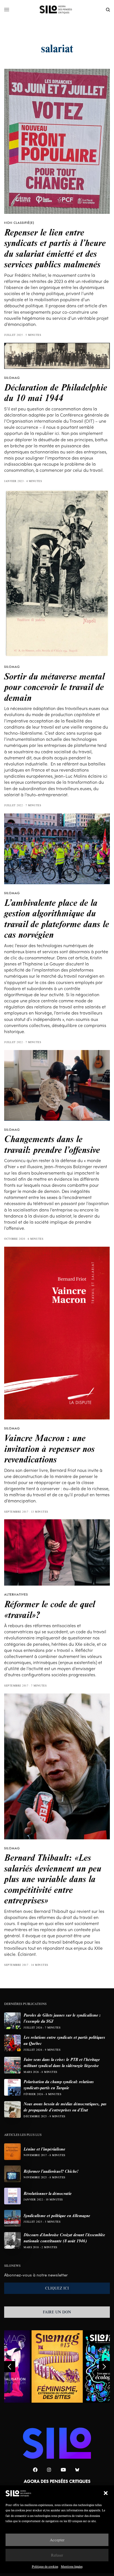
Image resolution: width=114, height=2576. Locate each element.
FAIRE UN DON (57, 2312)
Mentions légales (72, 2566)
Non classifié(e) (19, 223)
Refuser (57, 2555)
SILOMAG (12, 378)
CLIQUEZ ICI (57, 2288)
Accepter (57, 2540)
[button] (106, 2493)
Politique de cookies (45, 2566)
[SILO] (57, 10)
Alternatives (16, 1594)
